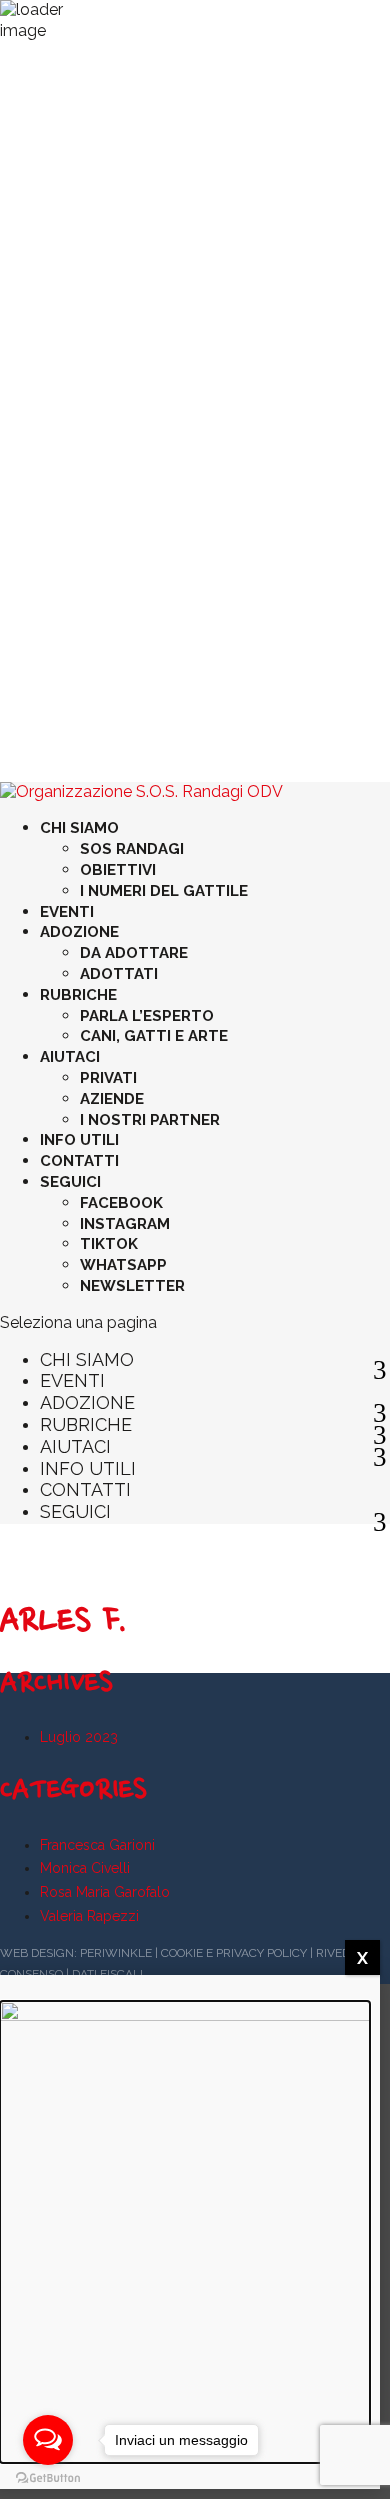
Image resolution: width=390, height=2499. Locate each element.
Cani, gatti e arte (154, 1036)
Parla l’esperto (147, 1016)
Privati (108, 1078)
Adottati (119, 974)
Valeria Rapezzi (89, 1916)
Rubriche (78, 995)
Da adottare (134, 953)
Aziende (112, 1099)
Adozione (79, 932)
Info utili (79, 1140)
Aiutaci (70, 1057)
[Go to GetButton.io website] (48, 2478)
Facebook (121, 1203)
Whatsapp (123, 1265)
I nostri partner (150, 1120)
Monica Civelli (85, 1868)
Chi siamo (79, 828)
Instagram (125, 1224)
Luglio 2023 (79, 1737)
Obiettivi (118, 870)
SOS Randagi (132, 849)
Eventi (67, 912)
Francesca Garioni (97, 1845)
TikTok (109, 1244)
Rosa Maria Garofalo (105, 1892)
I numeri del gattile (164, 891)
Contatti (79, 1161)
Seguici (70, 1182)
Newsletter (132, 1286)
